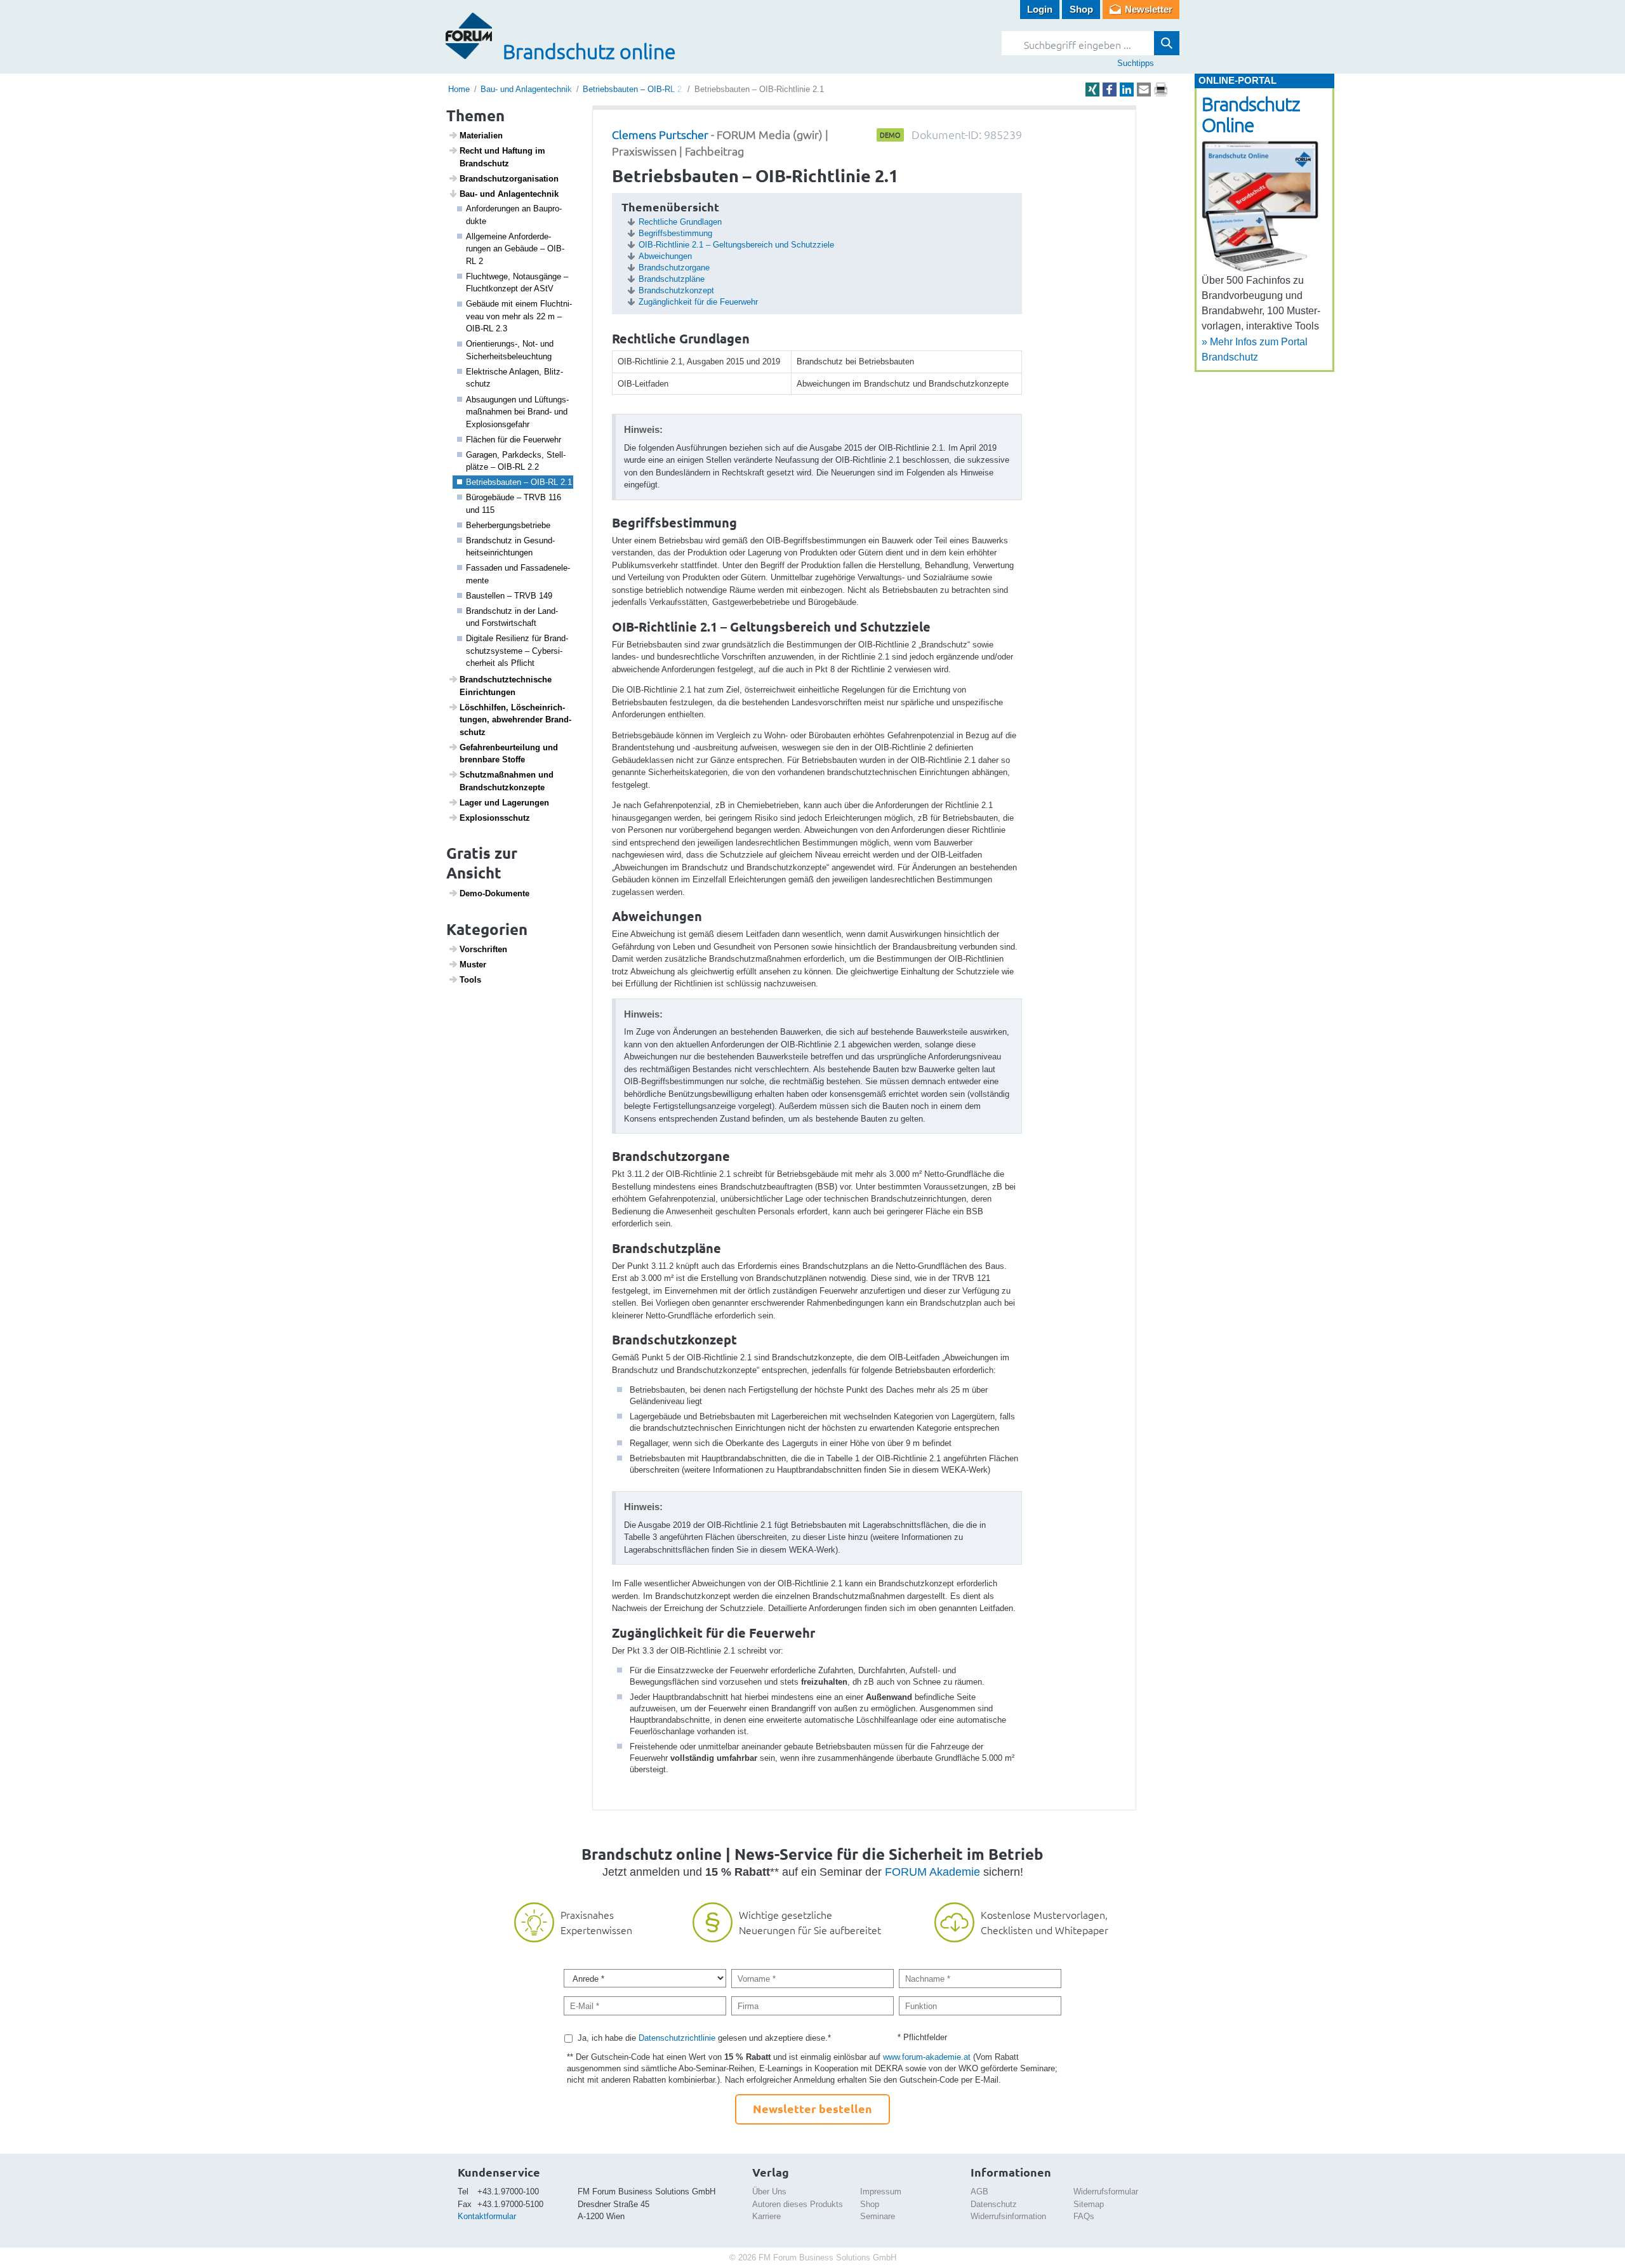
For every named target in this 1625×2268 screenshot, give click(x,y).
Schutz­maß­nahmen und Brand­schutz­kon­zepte (507, 781)
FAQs (1084, 2216)
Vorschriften (483, 949)
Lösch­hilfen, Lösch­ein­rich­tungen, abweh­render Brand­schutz (515, 720)
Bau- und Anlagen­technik (509, 194)
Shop (1081, 9)
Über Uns (769, 2192)
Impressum (881, 2192)
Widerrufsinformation (1008, 2216)
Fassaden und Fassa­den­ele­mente (518, 574)
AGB (979, 2192)
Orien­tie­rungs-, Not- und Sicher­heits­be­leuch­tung (510, 350)
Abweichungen (665, 256)
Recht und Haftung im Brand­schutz (502, 157)
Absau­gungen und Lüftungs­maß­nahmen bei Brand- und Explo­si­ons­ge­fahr (517, 412)
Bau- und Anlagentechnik (526, 89)
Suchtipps (1136, 63)
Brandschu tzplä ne (672, 279)
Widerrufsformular (1106, 2192)
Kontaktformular (487, 2216)
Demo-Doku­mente (494, 893)
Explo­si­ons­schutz (495, 818)
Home (459, 89)
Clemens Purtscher (660, 134)
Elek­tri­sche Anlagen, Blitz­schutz (514, 378)
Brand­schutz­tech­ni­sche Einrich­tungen (506, 686)
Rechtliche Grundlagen (680, 222)
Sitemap (1089, 2204)
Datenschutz (994, 2204)
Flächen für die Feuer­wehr (514, 440)
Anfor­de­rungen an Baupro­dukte (514, 215)
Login (1040, 9)
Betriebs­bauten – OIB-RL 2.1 (519, 482)
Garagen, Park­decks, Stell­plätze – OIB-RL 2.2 (516, 461)
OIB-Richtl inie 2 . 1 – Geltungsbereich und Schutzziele (736, 245)
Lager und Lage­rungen (504, 803)
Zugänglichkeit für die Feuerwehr (698, 302)
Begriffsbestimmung (675, 233)
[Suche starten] (1167, 43)
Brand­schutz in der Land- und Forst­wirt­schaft (512, 617)
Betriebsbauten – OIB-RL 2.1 (636, 89)
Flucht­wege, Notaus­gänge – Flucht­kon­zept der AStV (517, 283)
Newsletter (1149, 9)
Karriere (766, 2216)
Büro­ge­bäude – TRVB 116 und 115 (514, 504)
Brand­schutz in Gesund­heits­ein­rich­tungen (510, 547)
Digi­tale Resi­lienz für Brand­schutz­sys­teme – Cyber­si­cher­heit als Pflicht (517, 651)
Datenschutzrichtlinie (677, 2038)
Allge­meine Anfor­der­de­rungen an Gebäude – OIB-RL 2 (515, 249)
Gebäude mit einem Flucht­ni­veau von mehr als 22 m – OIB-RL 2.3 (519, 316)
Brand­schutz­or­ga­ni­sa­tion (509, 179)
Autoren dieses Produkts (798, 2204)
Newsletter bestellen (812, 2108)
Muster (473, 965)
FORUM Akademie (932, 1872)
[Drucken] (1161, 90)
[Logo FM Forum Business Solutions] (469, 36)
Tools (470, 980)
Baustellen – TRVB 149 (509, 596)
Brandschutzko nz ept (676, 290)
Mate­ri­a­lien (481, 136)
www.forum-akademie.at (927, 2057)
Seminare (878, 2216)
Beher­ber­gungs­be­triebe (508, 525)
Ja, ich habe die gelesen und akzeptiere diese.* (704, 2038)
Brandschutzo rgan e (674, 268)
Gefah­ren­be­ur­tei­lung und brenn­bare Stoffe (509, 754)
